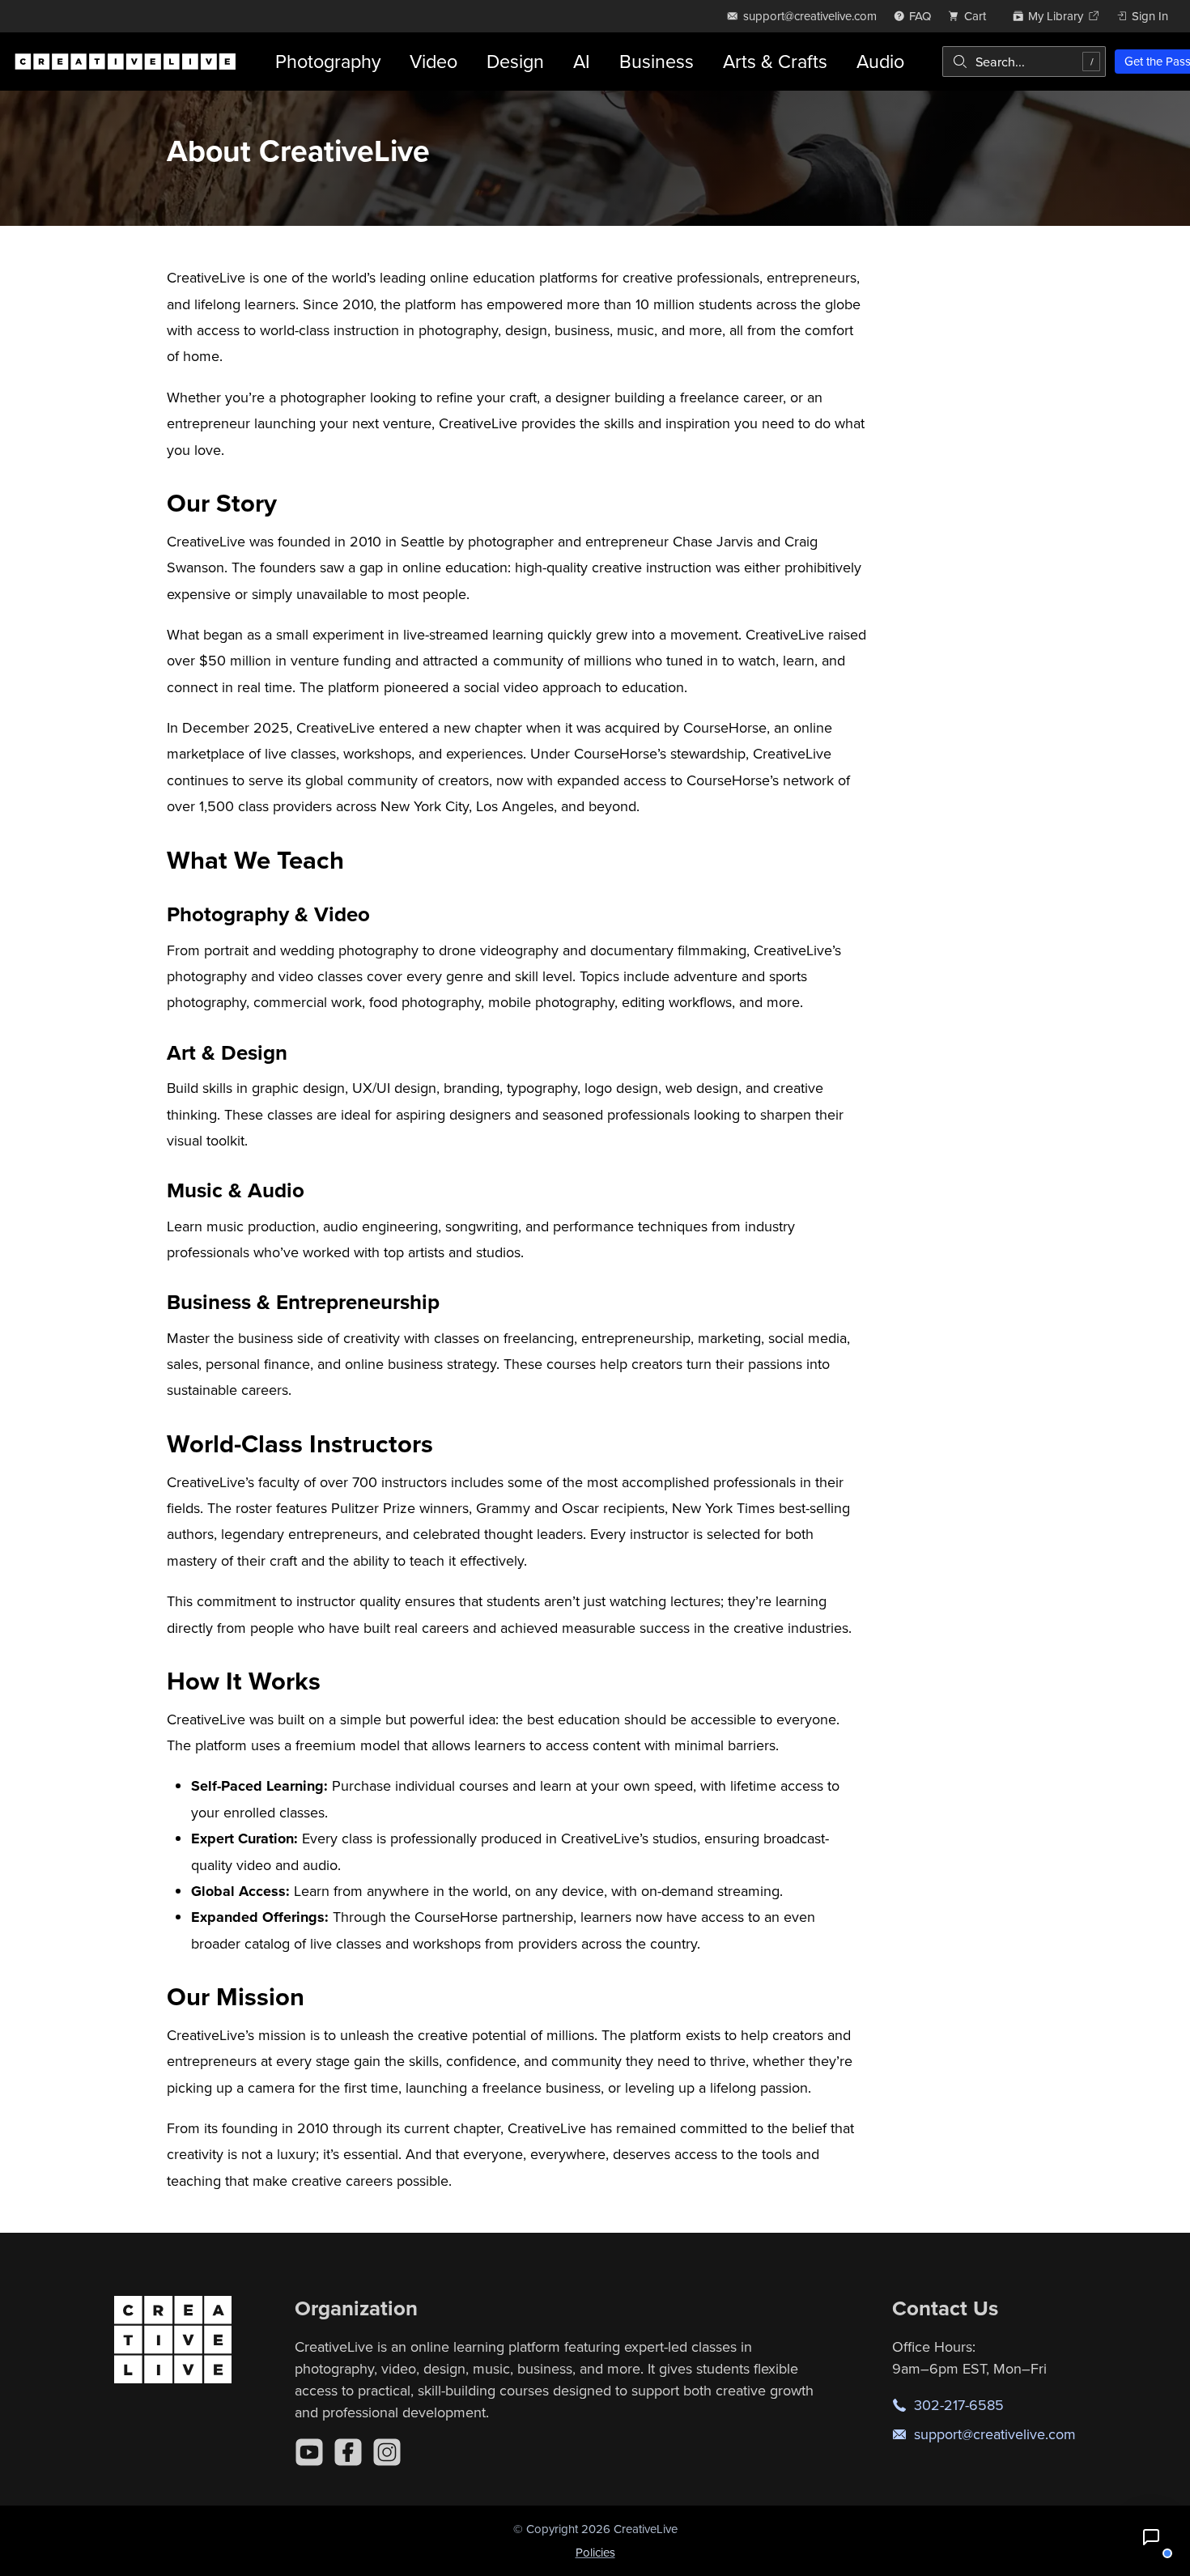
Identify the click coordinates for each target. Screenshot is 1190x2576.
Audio (880, 61)
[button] (1151, 2537)
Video (433, 61)
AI (582, 61)
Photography (328, 61)
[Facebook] (348, 2452)
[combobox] (1024, 62)
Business (657, 61)
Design (515, 61)
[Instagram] (387, 2452)
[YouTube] (309, 2452)
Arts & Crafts (775, 61)
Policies (595, 2552)
